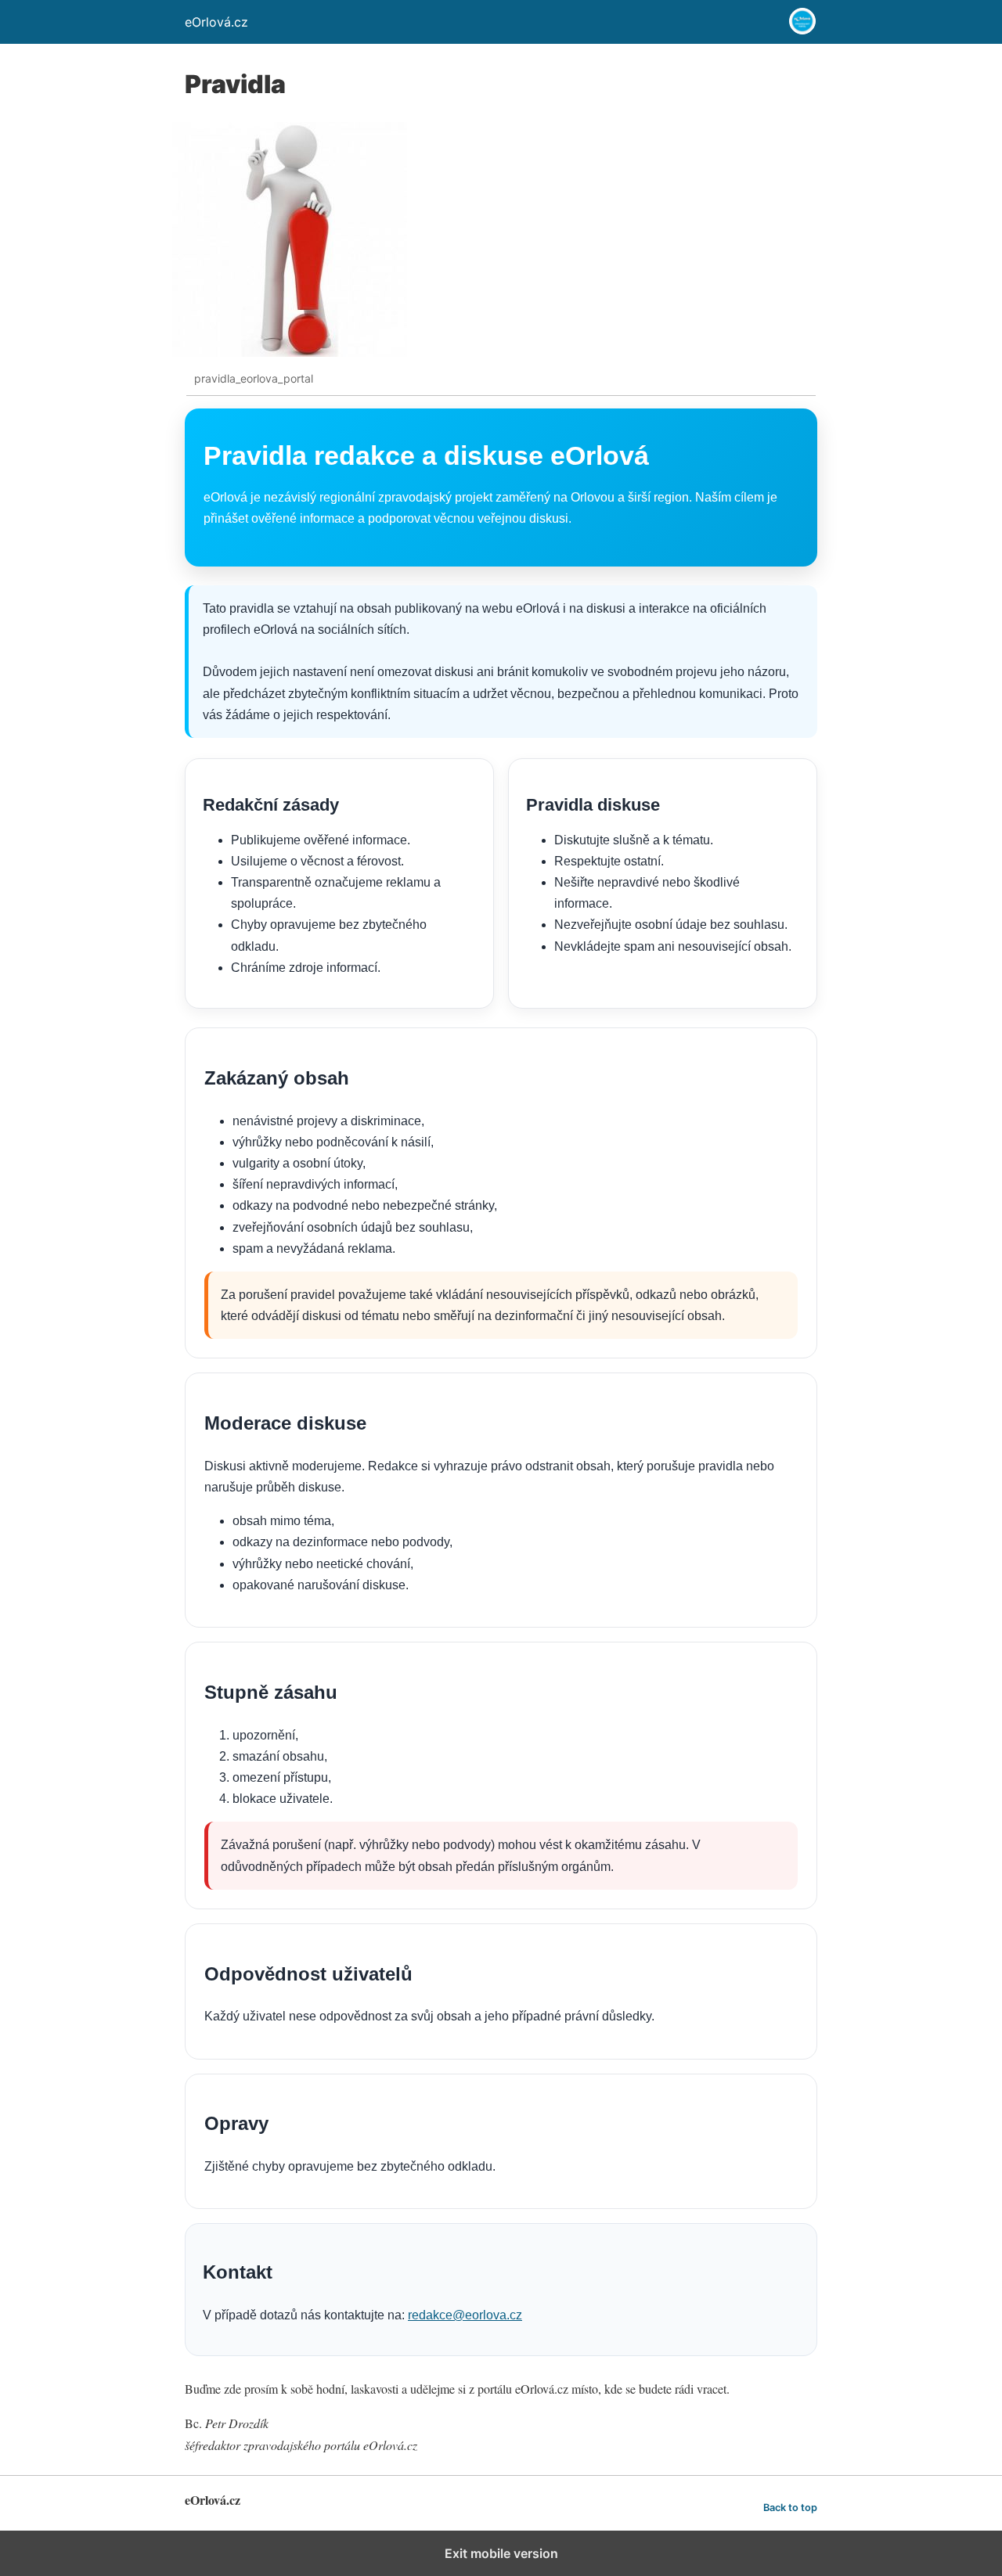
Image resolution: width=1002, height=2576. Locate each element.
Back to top (790, 2508)
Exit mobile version (501, 2553)
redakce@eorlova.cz (465, 2315)
